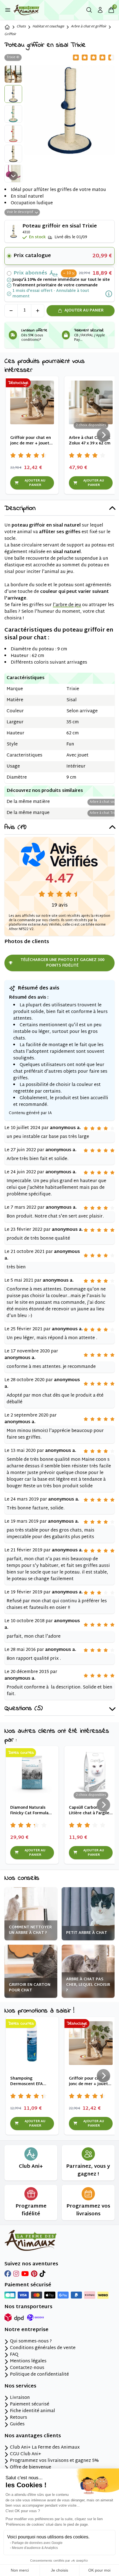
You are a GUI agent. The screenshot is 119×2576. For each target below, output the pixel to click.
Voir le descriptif (20, 212)
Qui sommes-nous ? (31, 2342)
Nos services (20, 2386)
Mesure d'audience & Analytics (35, 2548)
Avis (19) (15, 828)
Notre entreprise (26, 2330)
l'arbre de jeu (67, 605)
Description (20, 509)
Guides (17, 2425)
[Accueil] (7, 27)
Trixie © (13, 57)
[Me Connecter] (100, 10)
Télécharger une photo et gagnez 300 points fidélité (62, 963)
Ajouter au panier (84, 311)
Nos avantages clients (33, 2436)
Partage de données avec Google (37, 2543)
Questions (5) (24, 1709)
